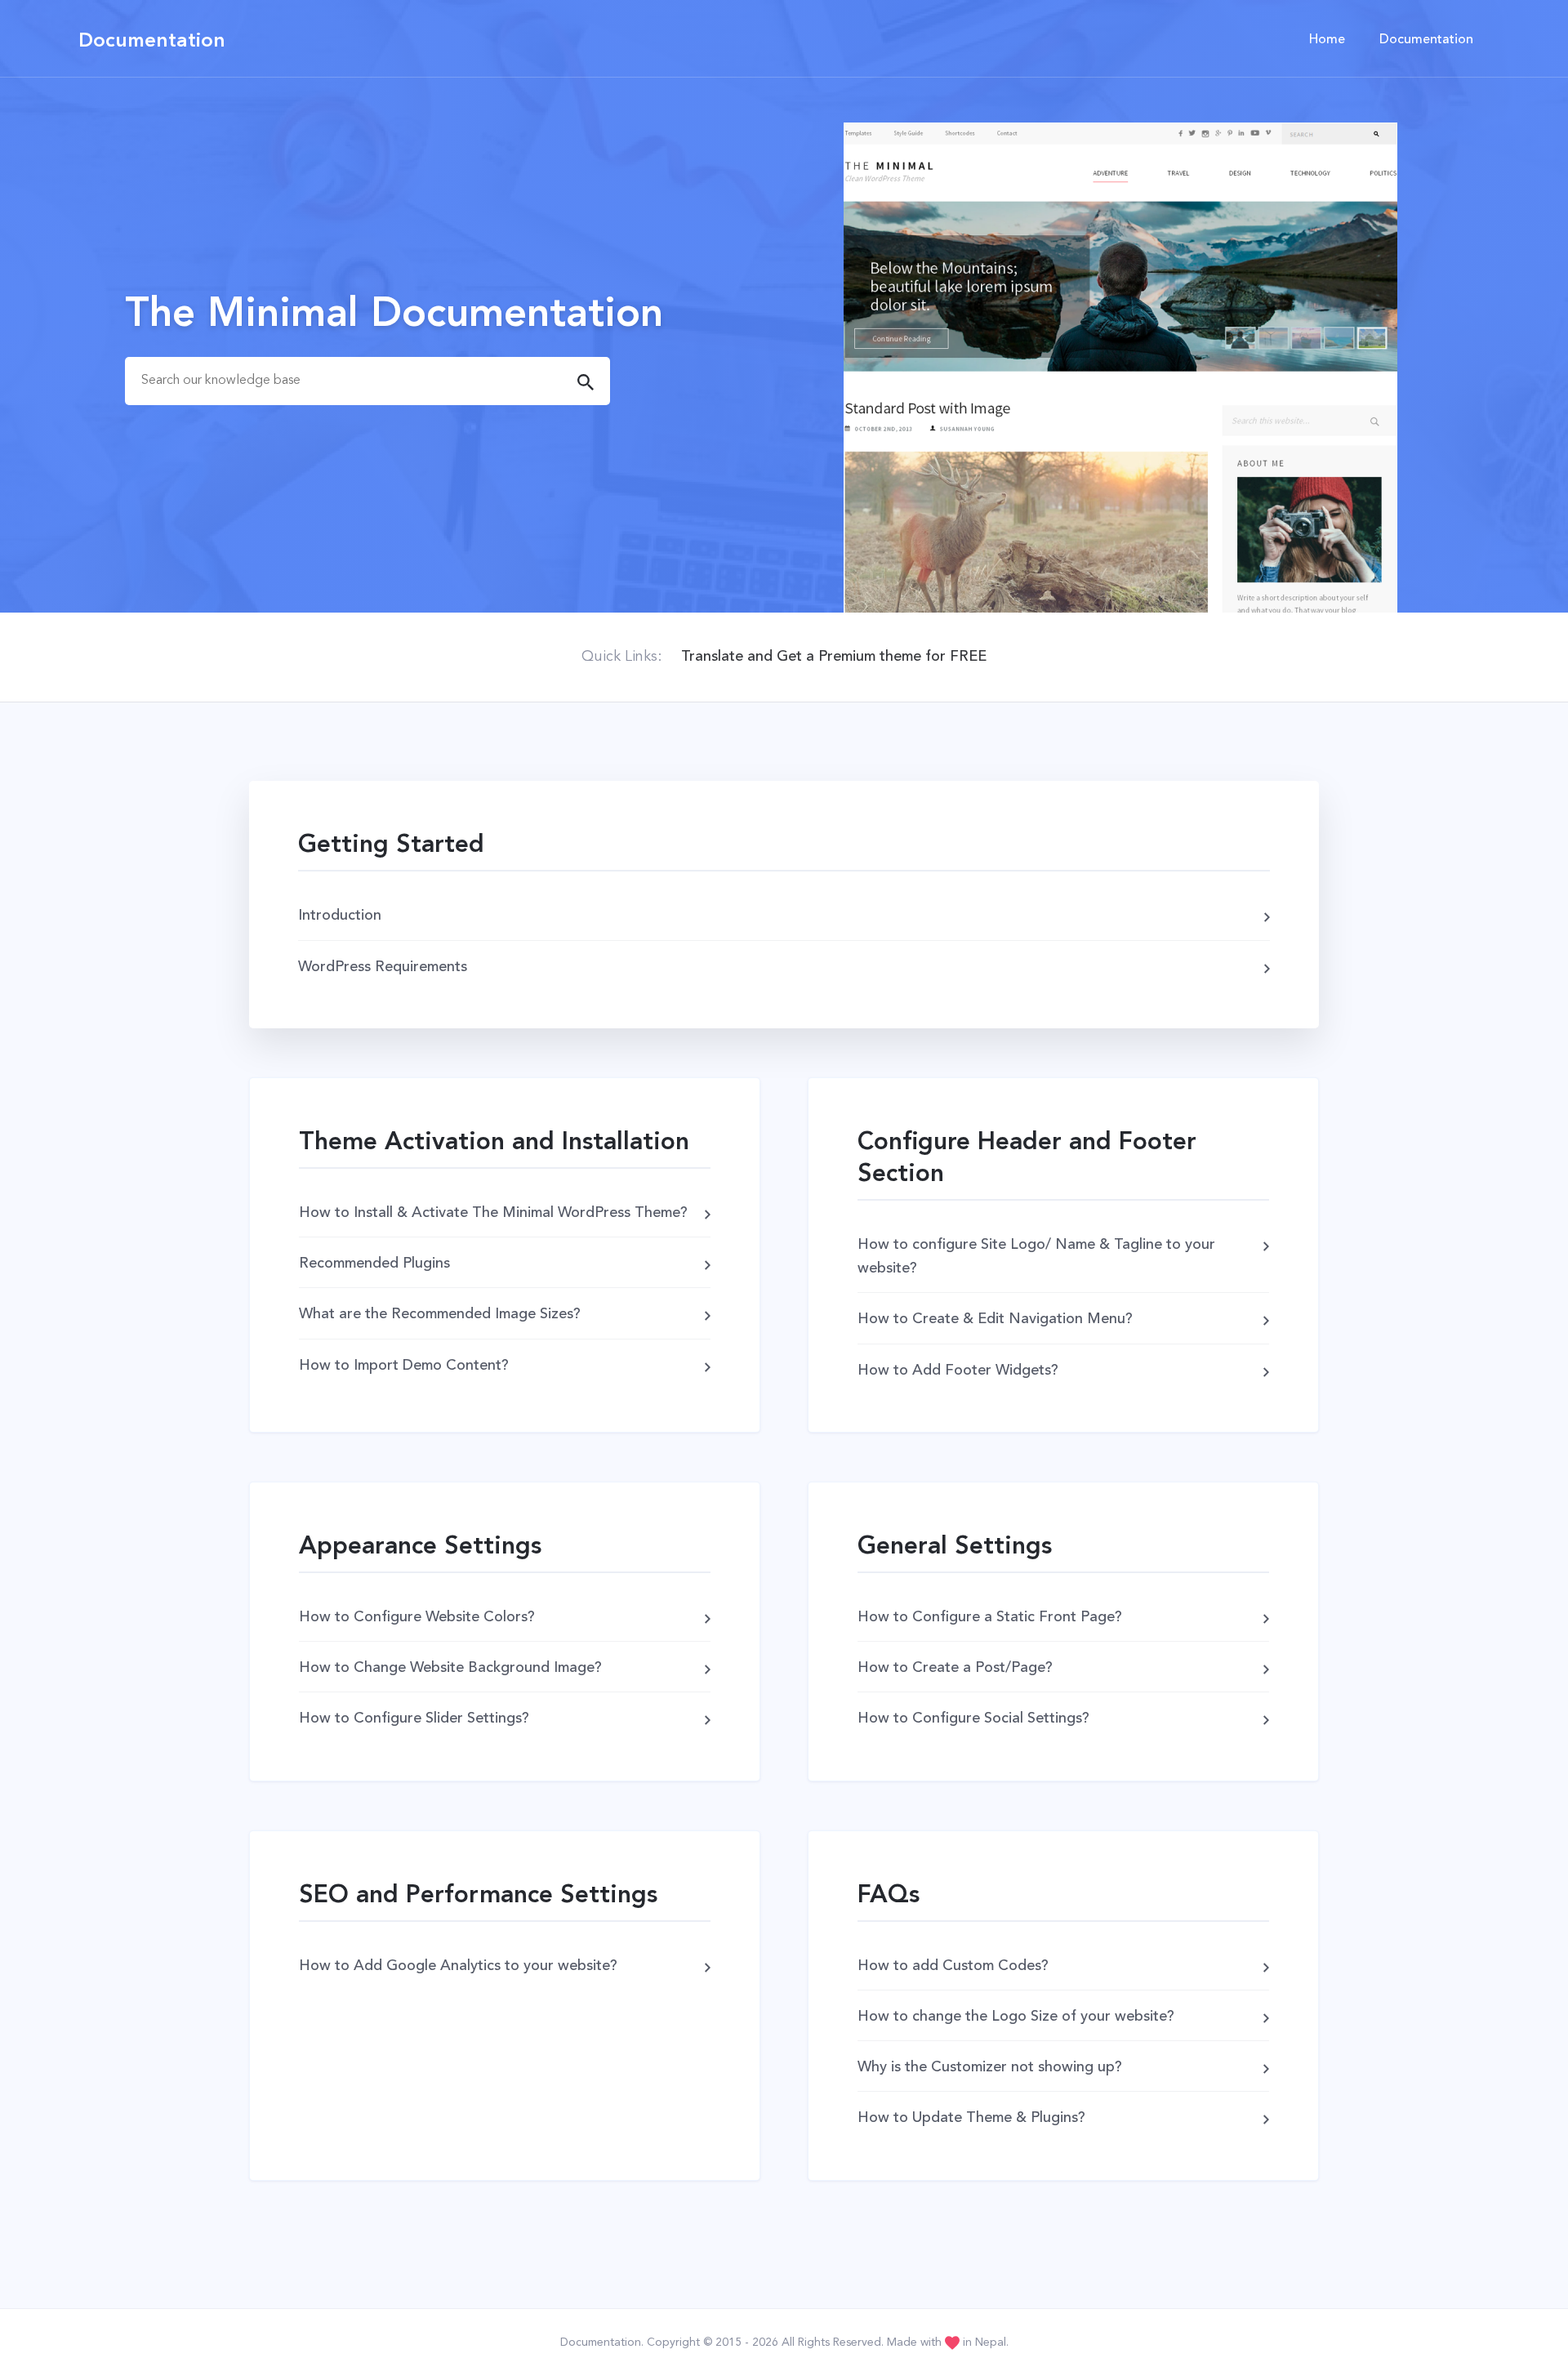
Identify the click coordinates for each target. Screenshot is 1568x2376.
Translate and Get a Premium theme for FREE (834, 657)
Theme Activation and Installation (494, 1143)
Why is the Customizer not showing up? (990, 2067)
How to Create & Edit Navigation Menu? (995, 1319)
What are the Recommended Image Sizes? (440, 1314)
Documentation (152, 42)
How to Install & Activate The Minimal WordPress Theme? (493, 1213)
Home (1327, 40)
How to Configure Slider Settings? (414, 1718)
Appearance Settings (420, 1547)
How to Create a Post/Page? (955, 1668)
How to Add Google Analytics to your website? (458, 1966)
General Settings (955, 1547)
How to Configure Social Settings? (973, 1718)
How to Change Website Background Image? (450, 1668)
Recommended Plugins (374, 1264)
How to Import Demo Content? (404, 1366)
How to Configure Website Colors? (417, 1617)
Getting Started (391, 845)
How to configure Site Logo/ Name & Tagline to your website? (1036, 1257)
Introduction (340, 916)
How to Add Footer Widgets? (958, 1371)
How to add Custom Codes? (953, 1966)
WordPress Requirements (383, 967)
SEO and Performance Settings (478, 1896)
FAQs (889, 1896)
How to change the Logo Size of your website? (1016, 2017)
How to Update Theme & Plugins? (971, 2118)
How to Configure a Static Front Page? (990, 1617)
